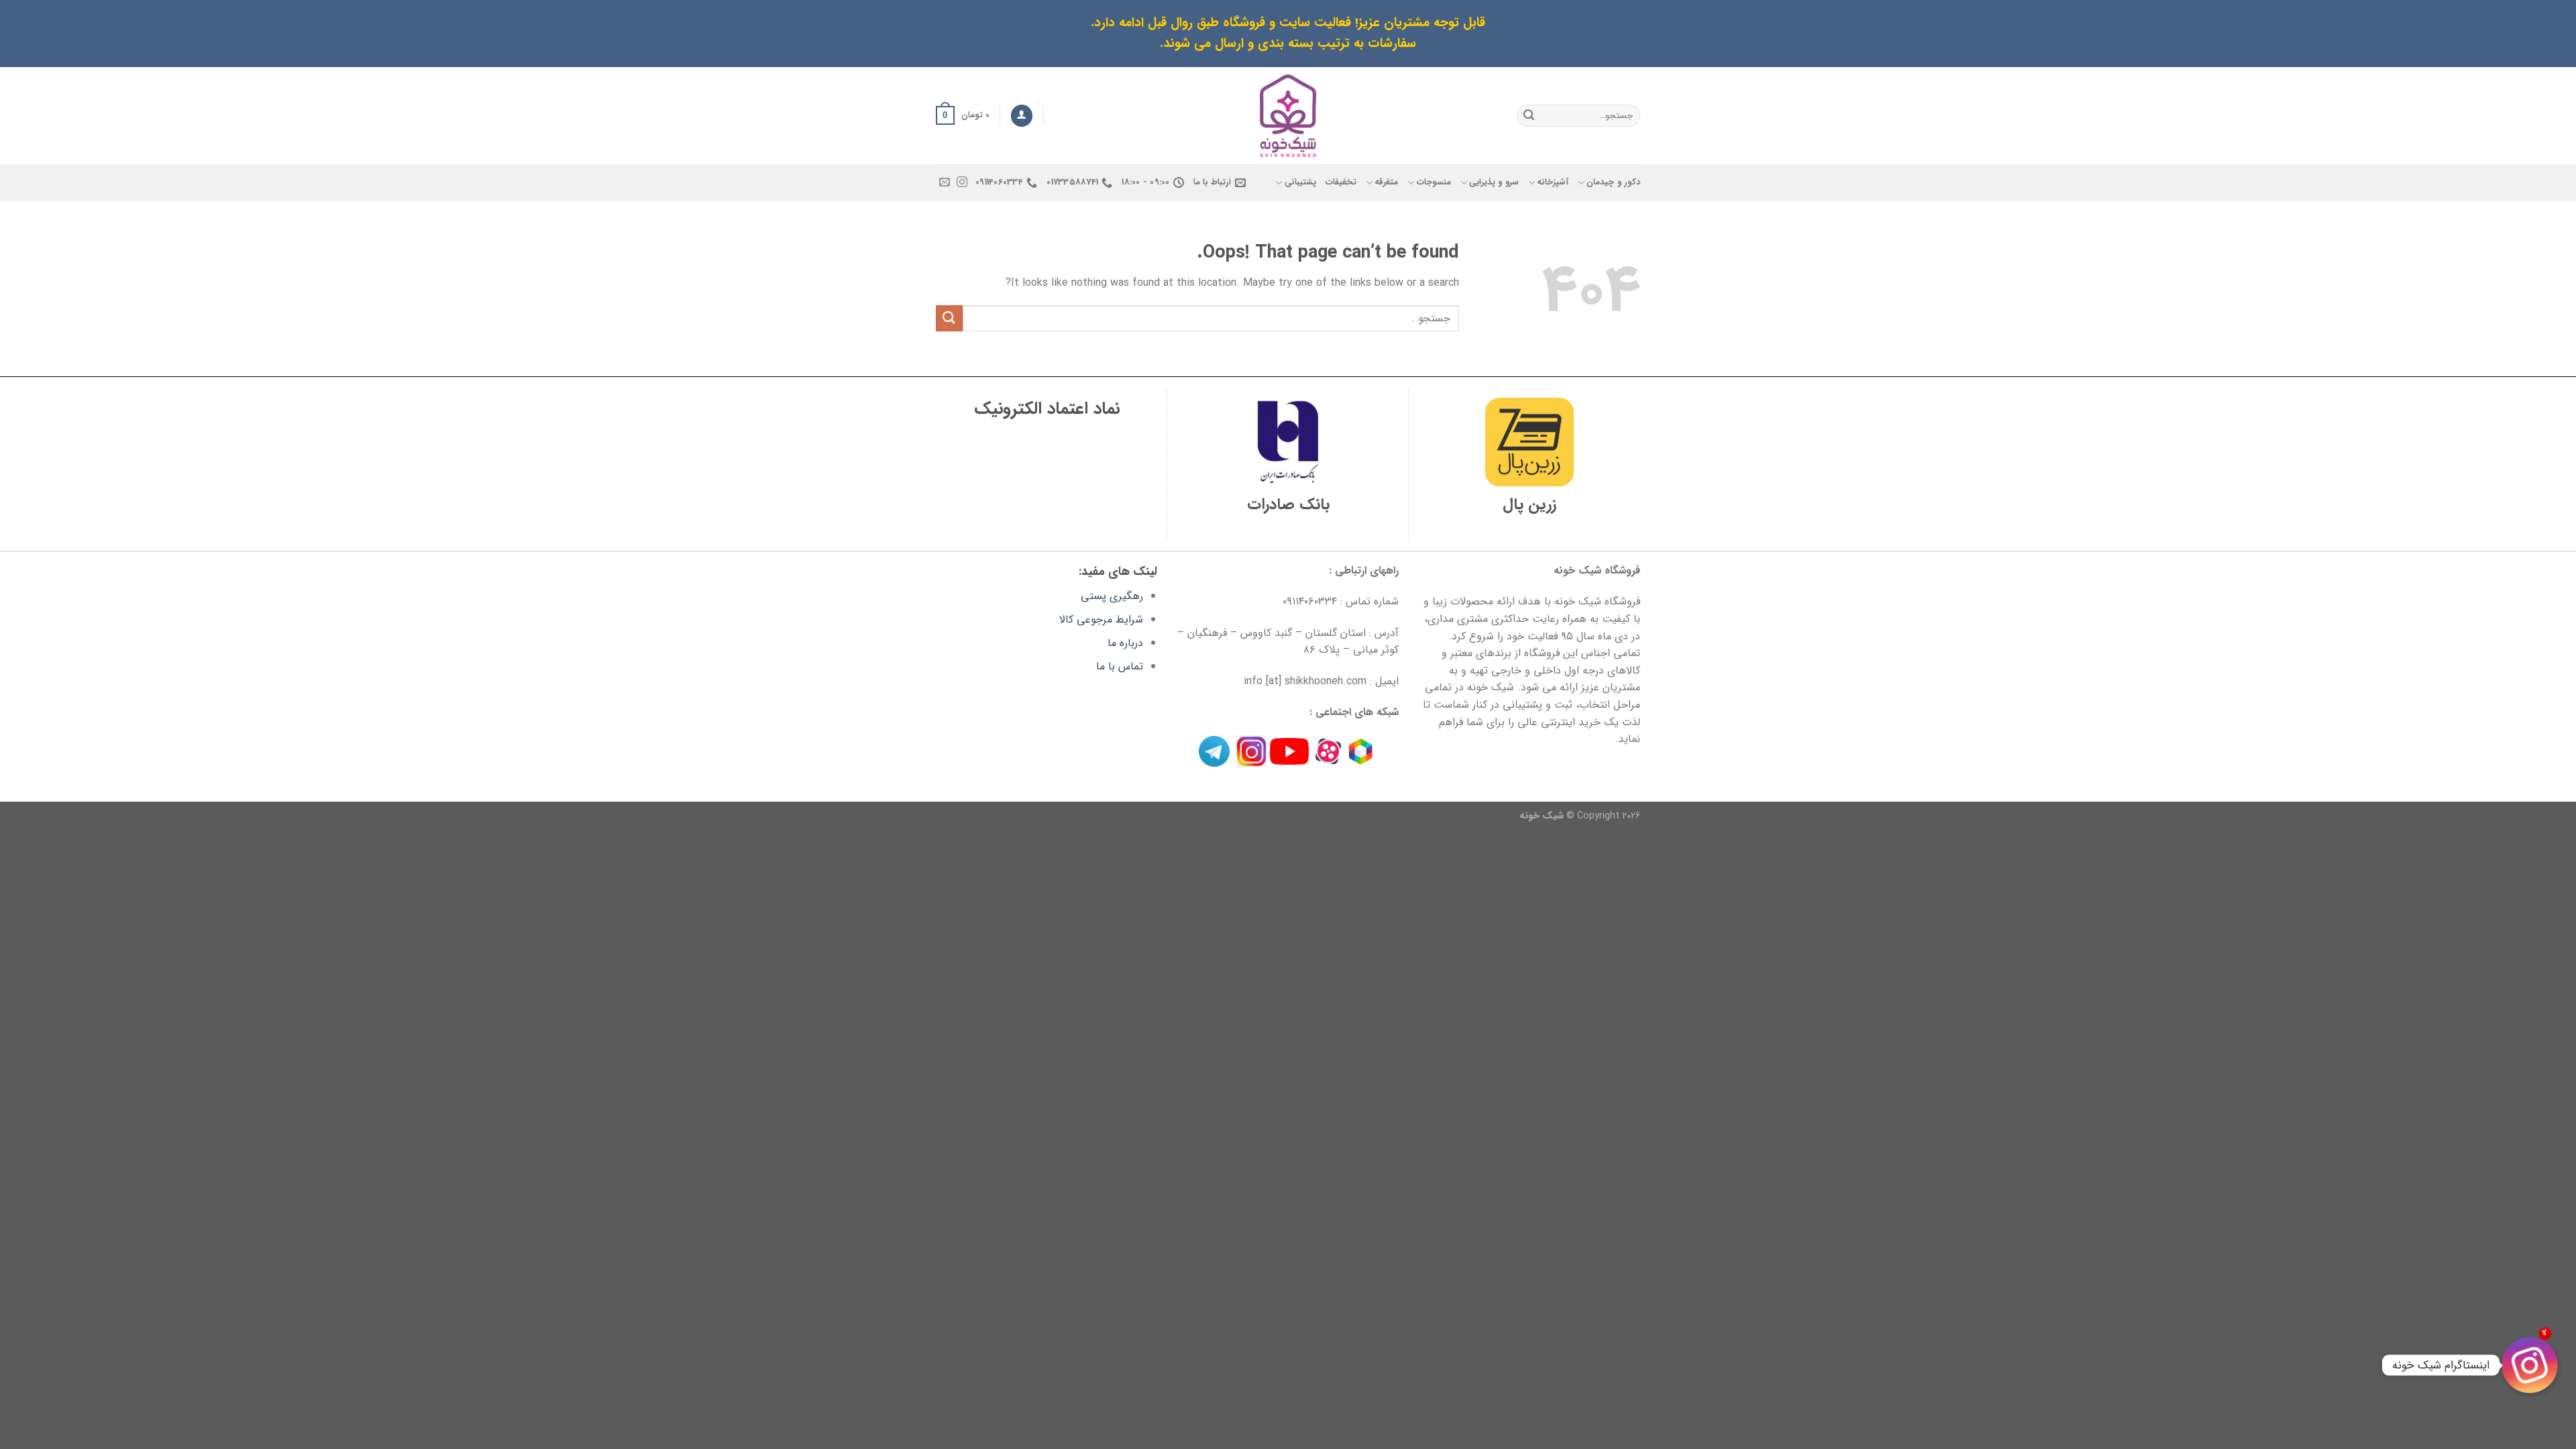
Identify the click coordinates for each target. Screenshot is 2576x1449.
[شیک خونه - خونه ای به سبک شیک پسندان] (1288, 116)
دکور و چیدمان (1613, 182)
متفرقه (1386, 182)
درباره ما (1125, 643)
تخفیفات (1341, 182)
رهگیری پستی (1112, 596)
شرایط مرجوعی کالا (1101, 620)
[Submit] (1529, 115)
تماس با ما (1120, 666)
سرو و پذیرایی (1494, 182)
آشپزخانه (1553, 182)
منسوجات (1434, 182)
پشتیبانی (1300, 182)
